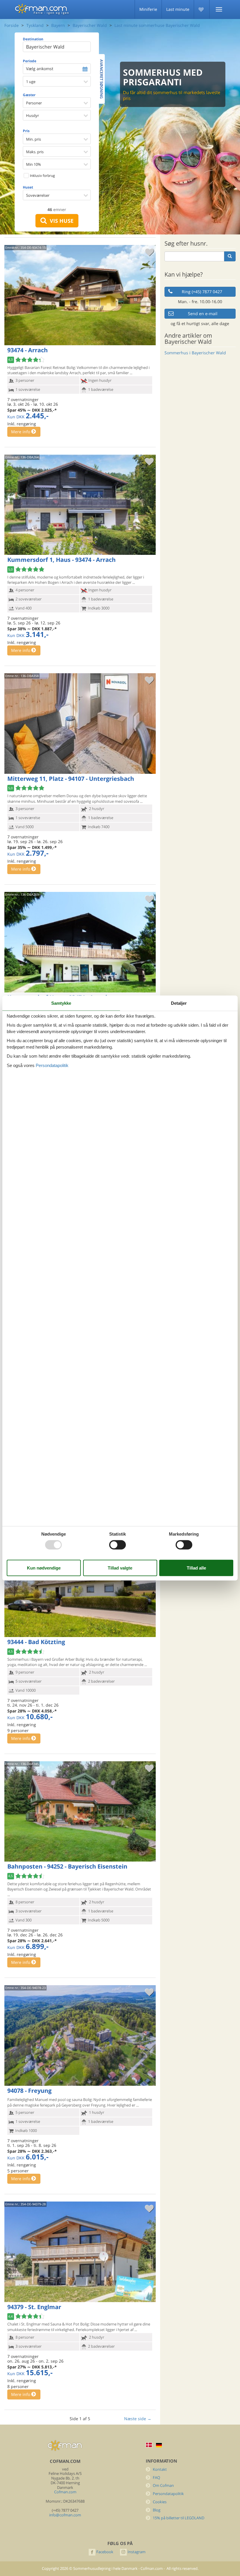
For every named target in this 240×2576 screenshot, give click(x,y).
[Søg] (230, 256)
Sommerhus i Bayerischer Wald (195, 353)
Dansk (149, 2445)
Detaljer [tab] (179, 1003)
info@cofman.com (65, 2515)
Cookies (160, 2502)
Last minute (178, 9)
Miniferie (148, 9)
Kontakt (160, 2469)
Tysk (159, 2445)
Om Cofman (163, 2486)
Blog (157, 2510)
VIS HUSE (60, 221)
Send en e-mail (203, 314)
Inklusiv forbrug (42, 176)
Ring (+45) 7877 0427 (202, 292)
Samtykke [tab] (61, 1003)
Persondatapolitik (168, 2494)
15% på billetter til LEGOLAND (179, 2518)
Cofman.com (65, 2492)
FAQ (156, 2478)
